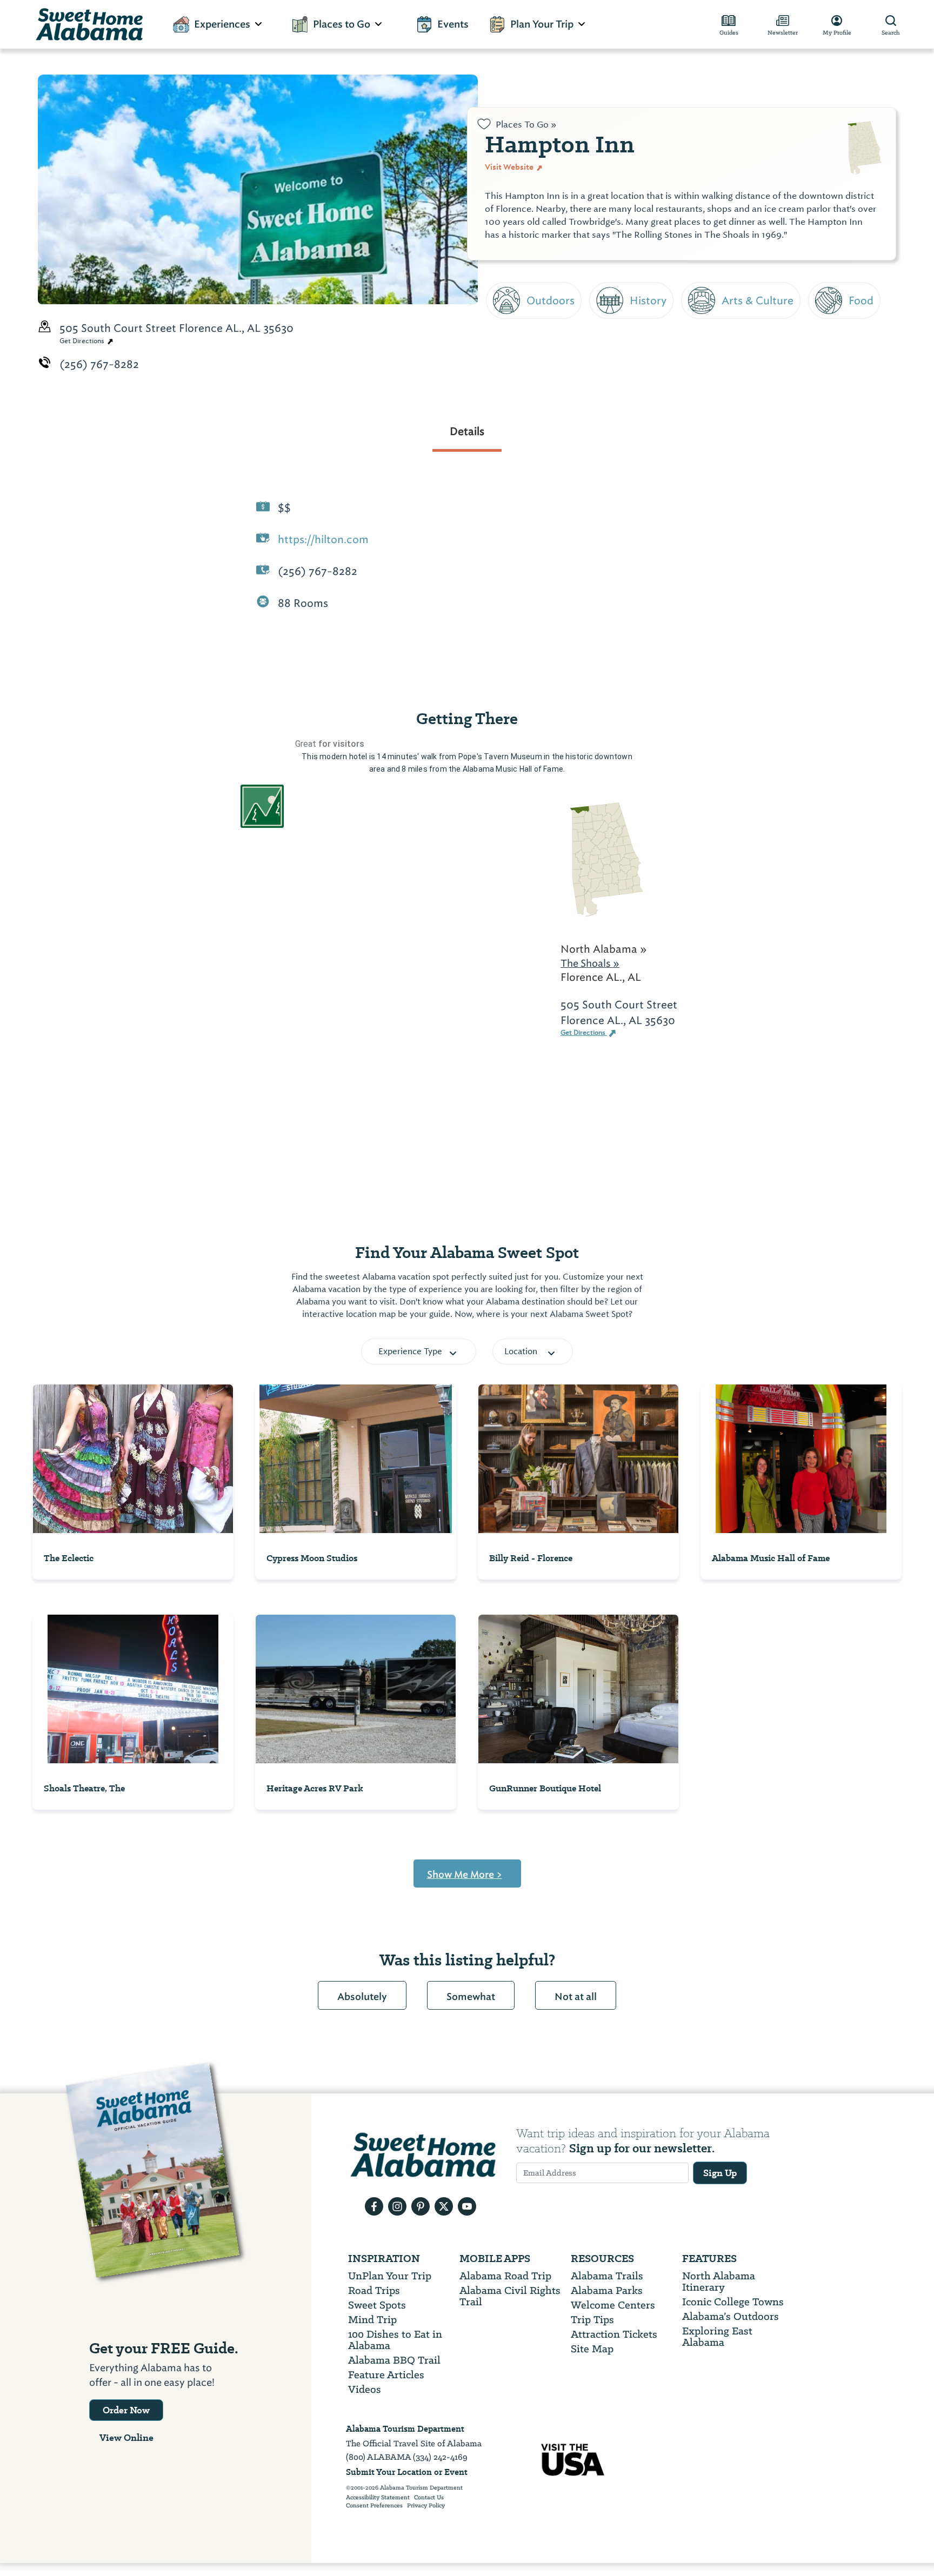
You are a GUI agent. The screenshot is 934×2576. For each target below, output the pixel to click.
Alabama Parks (607, 2290)
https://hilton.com (323, 539)
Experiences (222, 24)
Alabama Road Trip (505, 2276)
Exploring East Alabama (717, 2337)
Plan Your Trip (542, 24)
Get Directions (83, 341)
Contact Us (429, 2498)
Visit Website (510, 167)
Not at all (576, 1997)
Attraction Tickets (614, 2334)
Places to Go (342, 24)
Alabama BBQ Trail (394, 2360)
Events (453, 24)
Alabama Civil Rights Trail (510, 2296)
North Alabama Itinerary (719, 2281)
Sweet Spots (377, 2305)
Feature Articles (386, 2375)
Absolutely (362, 1997)
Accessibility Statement (378, 2498)
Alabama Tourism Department (405, 2429)
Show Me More (465, 1875)
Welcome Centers (613, 2305)
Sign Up (720, 2173)
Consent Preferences (374, 2506)
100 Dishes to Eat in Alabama (395, 2340)
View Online (126, 2438)
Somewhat (471, 1997)
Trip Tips (592, 2320)
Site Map (592, 2349)
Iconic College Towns (733, 2302)
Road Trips (374, 2290)
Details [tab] (467, 431)
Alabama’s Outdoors (730, 2316)
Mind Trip (372, 2320)
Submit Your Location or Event (407, 2472)
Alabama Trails (607, 2276)
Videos (365, 2389)
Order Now (126, 2410)
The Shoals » (590, 963)
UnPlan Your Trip (390, 2276)
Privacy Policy (426, 2506)
